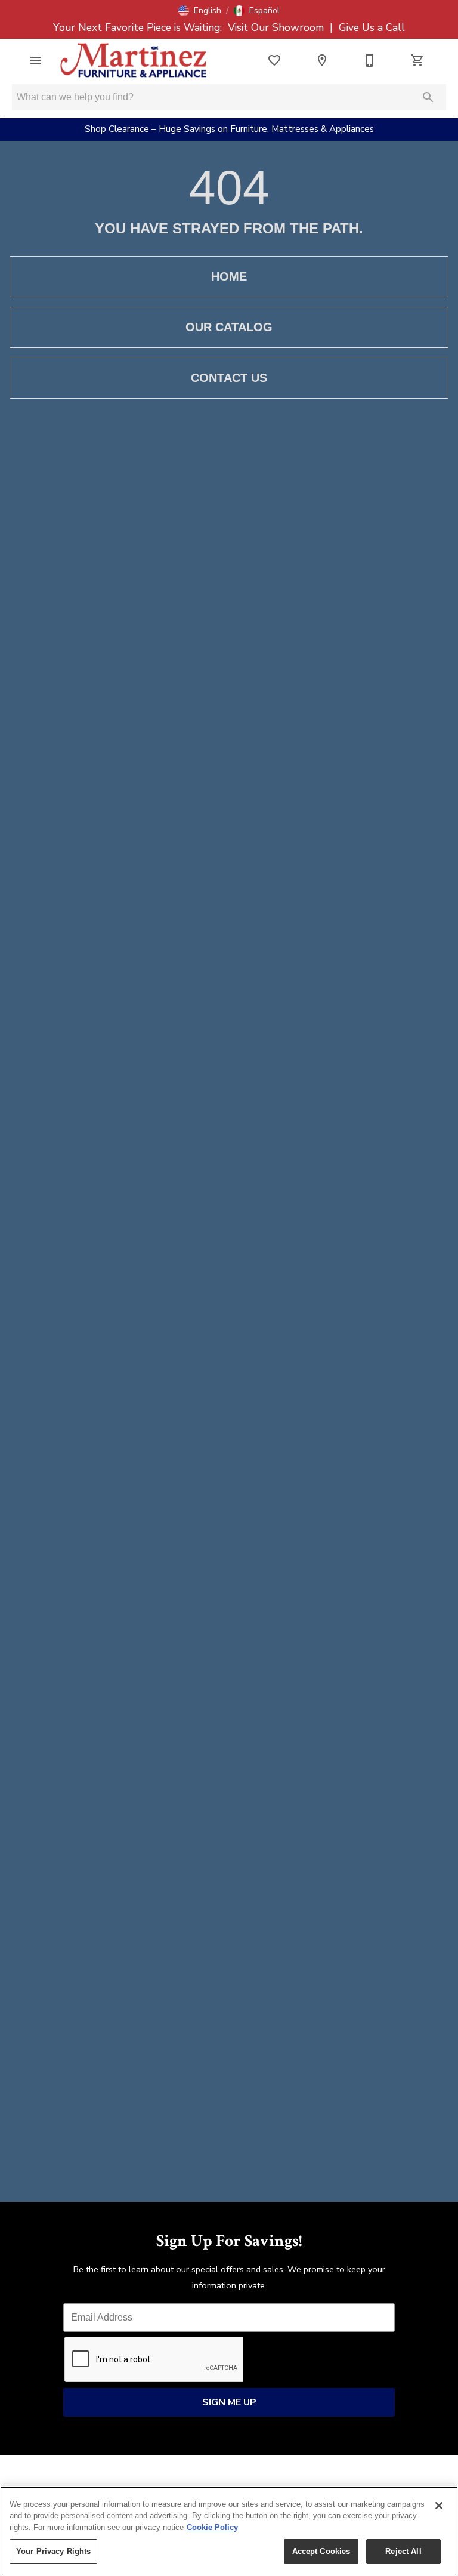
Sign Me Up (229, 2402)
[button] (200, 11)
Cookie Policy (212, 2527)
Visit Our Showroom (277, 27)
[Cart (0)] (417, 60)
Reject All (403, 2551)
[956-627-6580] (370, 60)
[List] (274, 60)
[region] (229, 2531)
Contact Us (229, 378)
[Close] (439, 2506)
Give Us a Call (370, 27)
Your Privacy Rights (53, 2551)
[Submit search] (428, 97)
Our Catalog (229, 327)
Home (229, 276)
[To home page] (134, 60)
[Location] (322, 60)
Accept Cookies (321, 2551)
